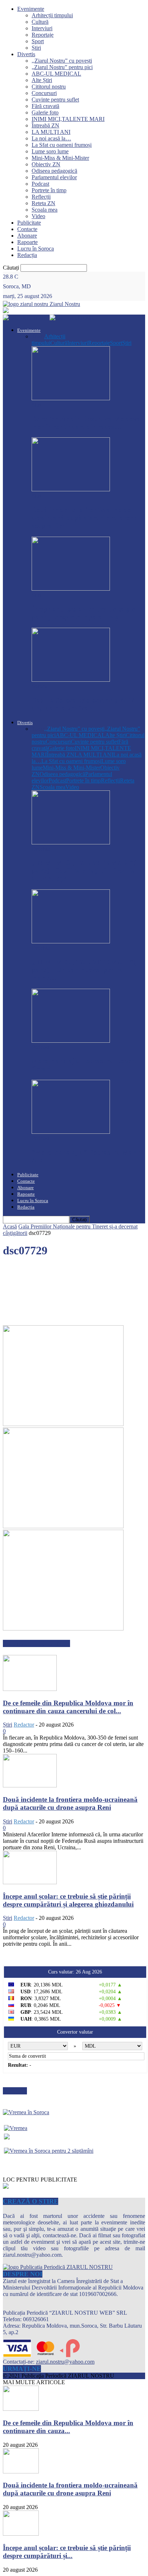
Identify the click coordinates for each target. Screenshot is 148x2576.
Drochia (41, 849)
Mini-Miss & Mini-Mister (60, 158)
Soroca (40, 686)
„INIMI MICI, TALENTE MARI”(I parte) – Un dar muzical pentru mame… (85, 970)
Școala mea (45, 210)
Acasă (10, 1226)
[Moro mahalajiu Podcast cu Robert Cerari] (71, 1041)
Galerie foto (45, 112)
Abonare (27, 236)
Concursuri (44, 93)
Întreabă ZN (45, 125)
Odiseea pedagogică (54, 171)
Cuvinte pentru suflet (55, 100)
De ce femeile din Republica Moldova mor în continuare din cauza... (68, 2427)
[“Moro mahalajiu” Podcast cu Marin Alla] (71, 1132)
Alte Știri (42, 80)
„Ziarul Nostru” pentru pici (62, 67)
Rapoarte (27, 242)
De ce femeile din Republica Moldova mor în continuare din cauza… (86, 423)
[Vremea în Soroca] (26, 2112)
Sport (38, 41)
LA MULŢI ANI (51, 132)
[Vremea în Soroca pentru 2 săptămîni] (49, 2149)
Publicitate (29, 223)
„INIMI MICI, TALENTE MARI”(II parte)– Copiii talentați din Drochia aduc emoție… (86, 870)
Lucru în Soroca (36, 249)
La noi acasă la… (51, 138)
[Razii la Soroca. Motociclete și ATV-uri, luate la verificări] (71, 680)
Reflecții (41, 197)
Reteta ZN (43, 203)
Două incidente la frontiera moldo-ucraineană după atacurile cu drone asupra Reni (84, 518)
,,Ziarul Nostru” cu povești (62, 61)
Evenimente (31, 9)
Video (38, 216)
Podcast (40, 184)
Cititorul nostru (49, 87)
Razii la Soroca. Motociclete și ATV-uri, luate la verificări (84, 704)
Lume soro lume (50, 151)
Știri (36, 48)
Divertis (26, 54)
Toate (38, 336)
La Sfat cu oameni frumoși (62, 145)
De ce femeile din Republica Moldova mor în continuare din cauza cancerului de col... (68, 1707)
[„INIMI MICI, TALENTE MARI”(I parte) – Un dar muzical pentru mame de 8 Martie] (71, 941)
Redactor (24, 1725)
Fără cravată (45, 106)
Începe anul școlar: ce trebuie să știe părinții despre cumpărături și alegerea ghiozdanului (68, 1900)
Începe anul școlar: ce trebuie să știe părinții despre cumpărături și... (67, 2552)
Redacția (27, 255)
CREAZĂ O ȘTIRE (31, 2201)
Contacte (27, 229)
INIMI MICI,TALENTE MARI (68, 119)
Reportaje (43, 35)
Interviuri (42, 28)
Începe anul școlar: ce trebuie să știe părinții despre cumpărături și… (84, 613)
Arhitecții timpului (52, 15)
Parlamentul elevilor (54, 177)
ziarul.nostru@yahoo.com (65, 2362)
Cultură (40, 22)
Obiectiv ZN (46, 164)
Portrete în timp (49, 190)
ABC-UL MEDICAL (56, 74)
